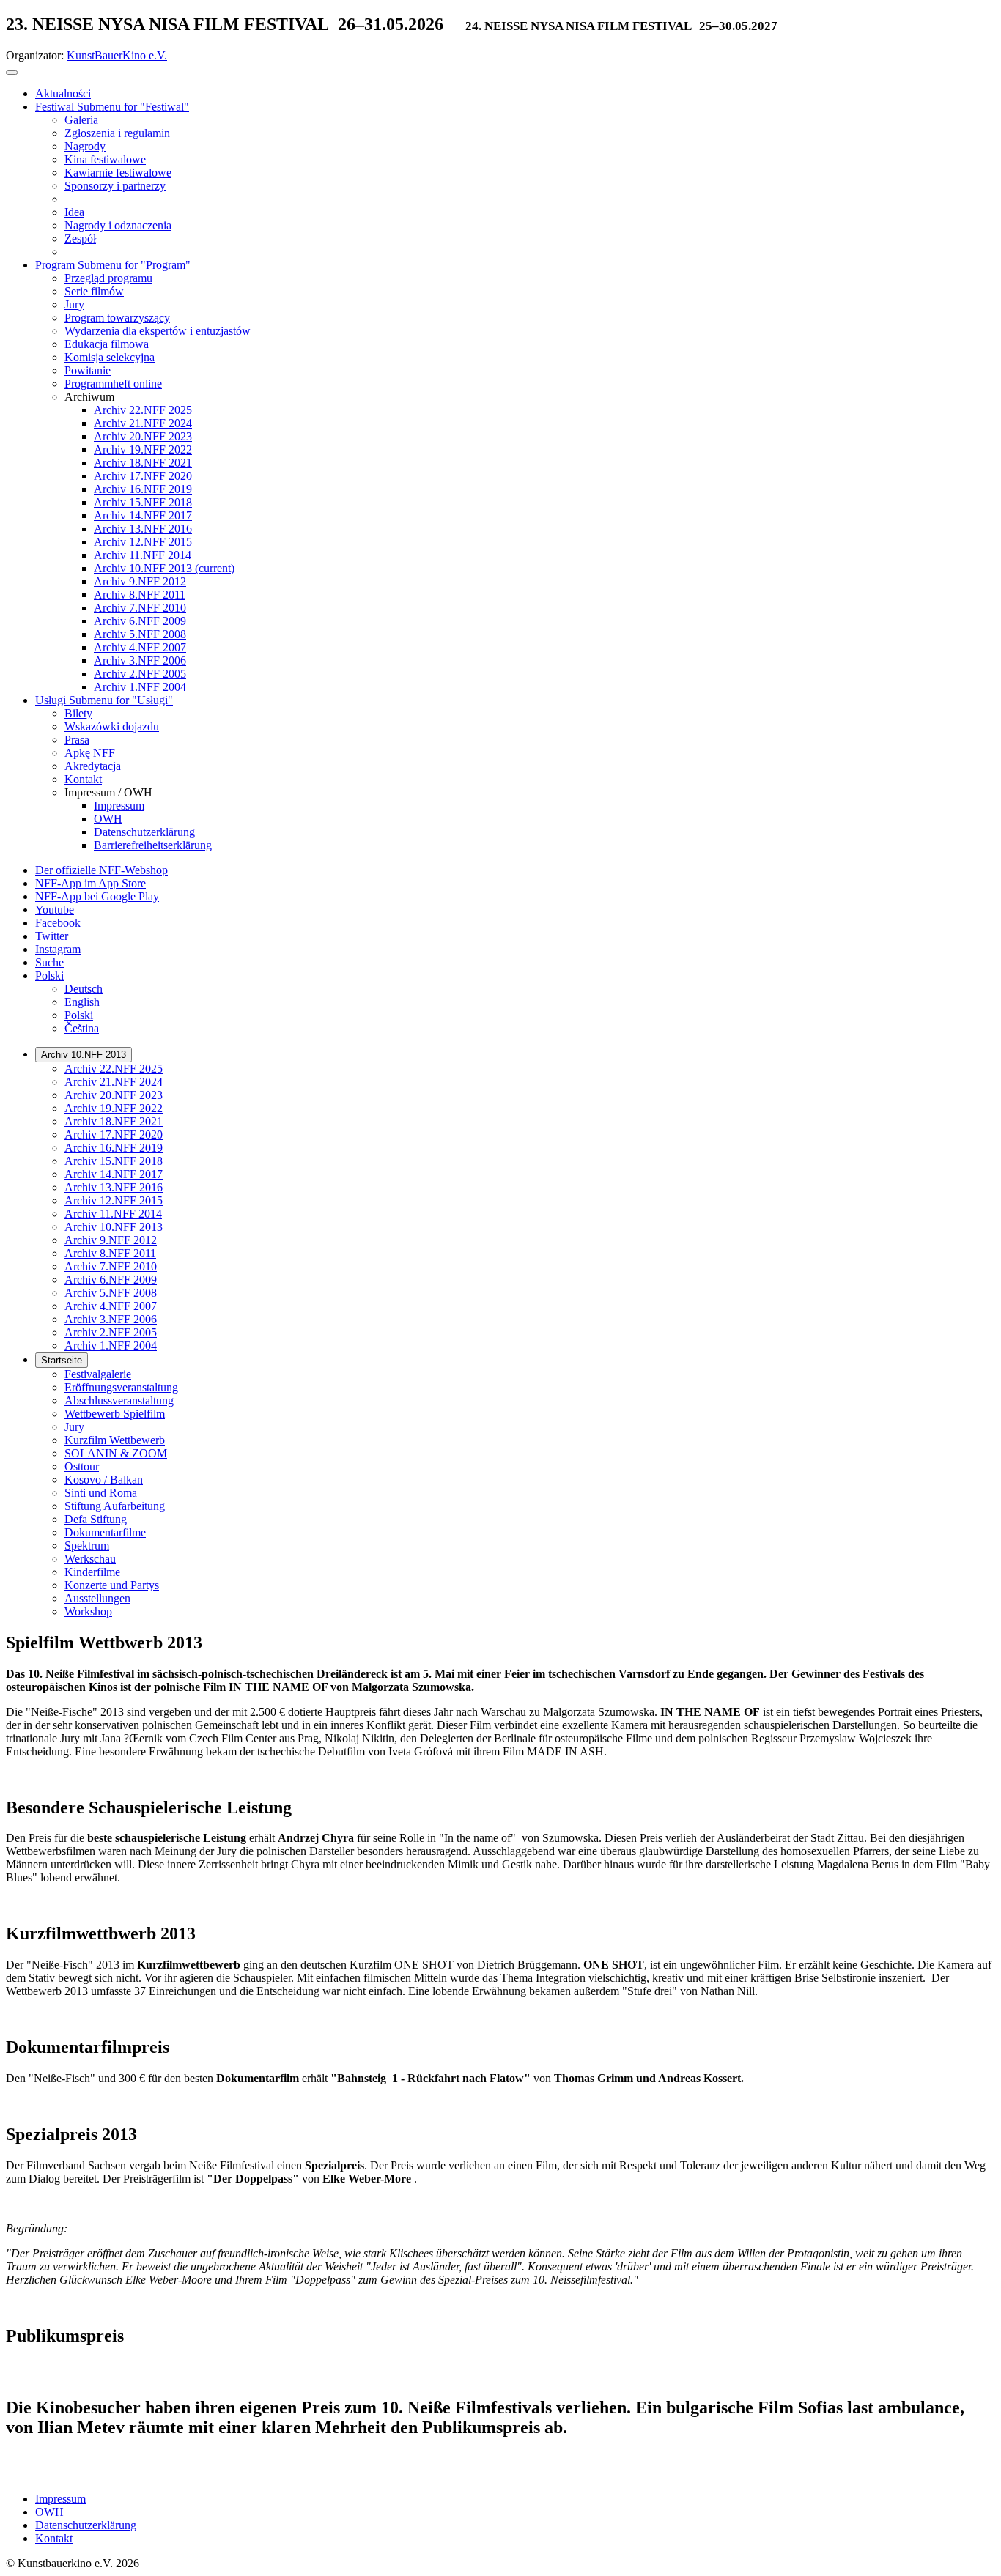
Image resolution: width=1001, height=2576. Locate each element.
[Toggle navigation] (12, 73)
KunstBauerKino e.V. (117, 55)
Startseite (62, 1360)
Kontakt (54, 2538)
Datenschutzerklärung (86, 2525)
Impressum (60, 2499)
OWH (49, 2512)
